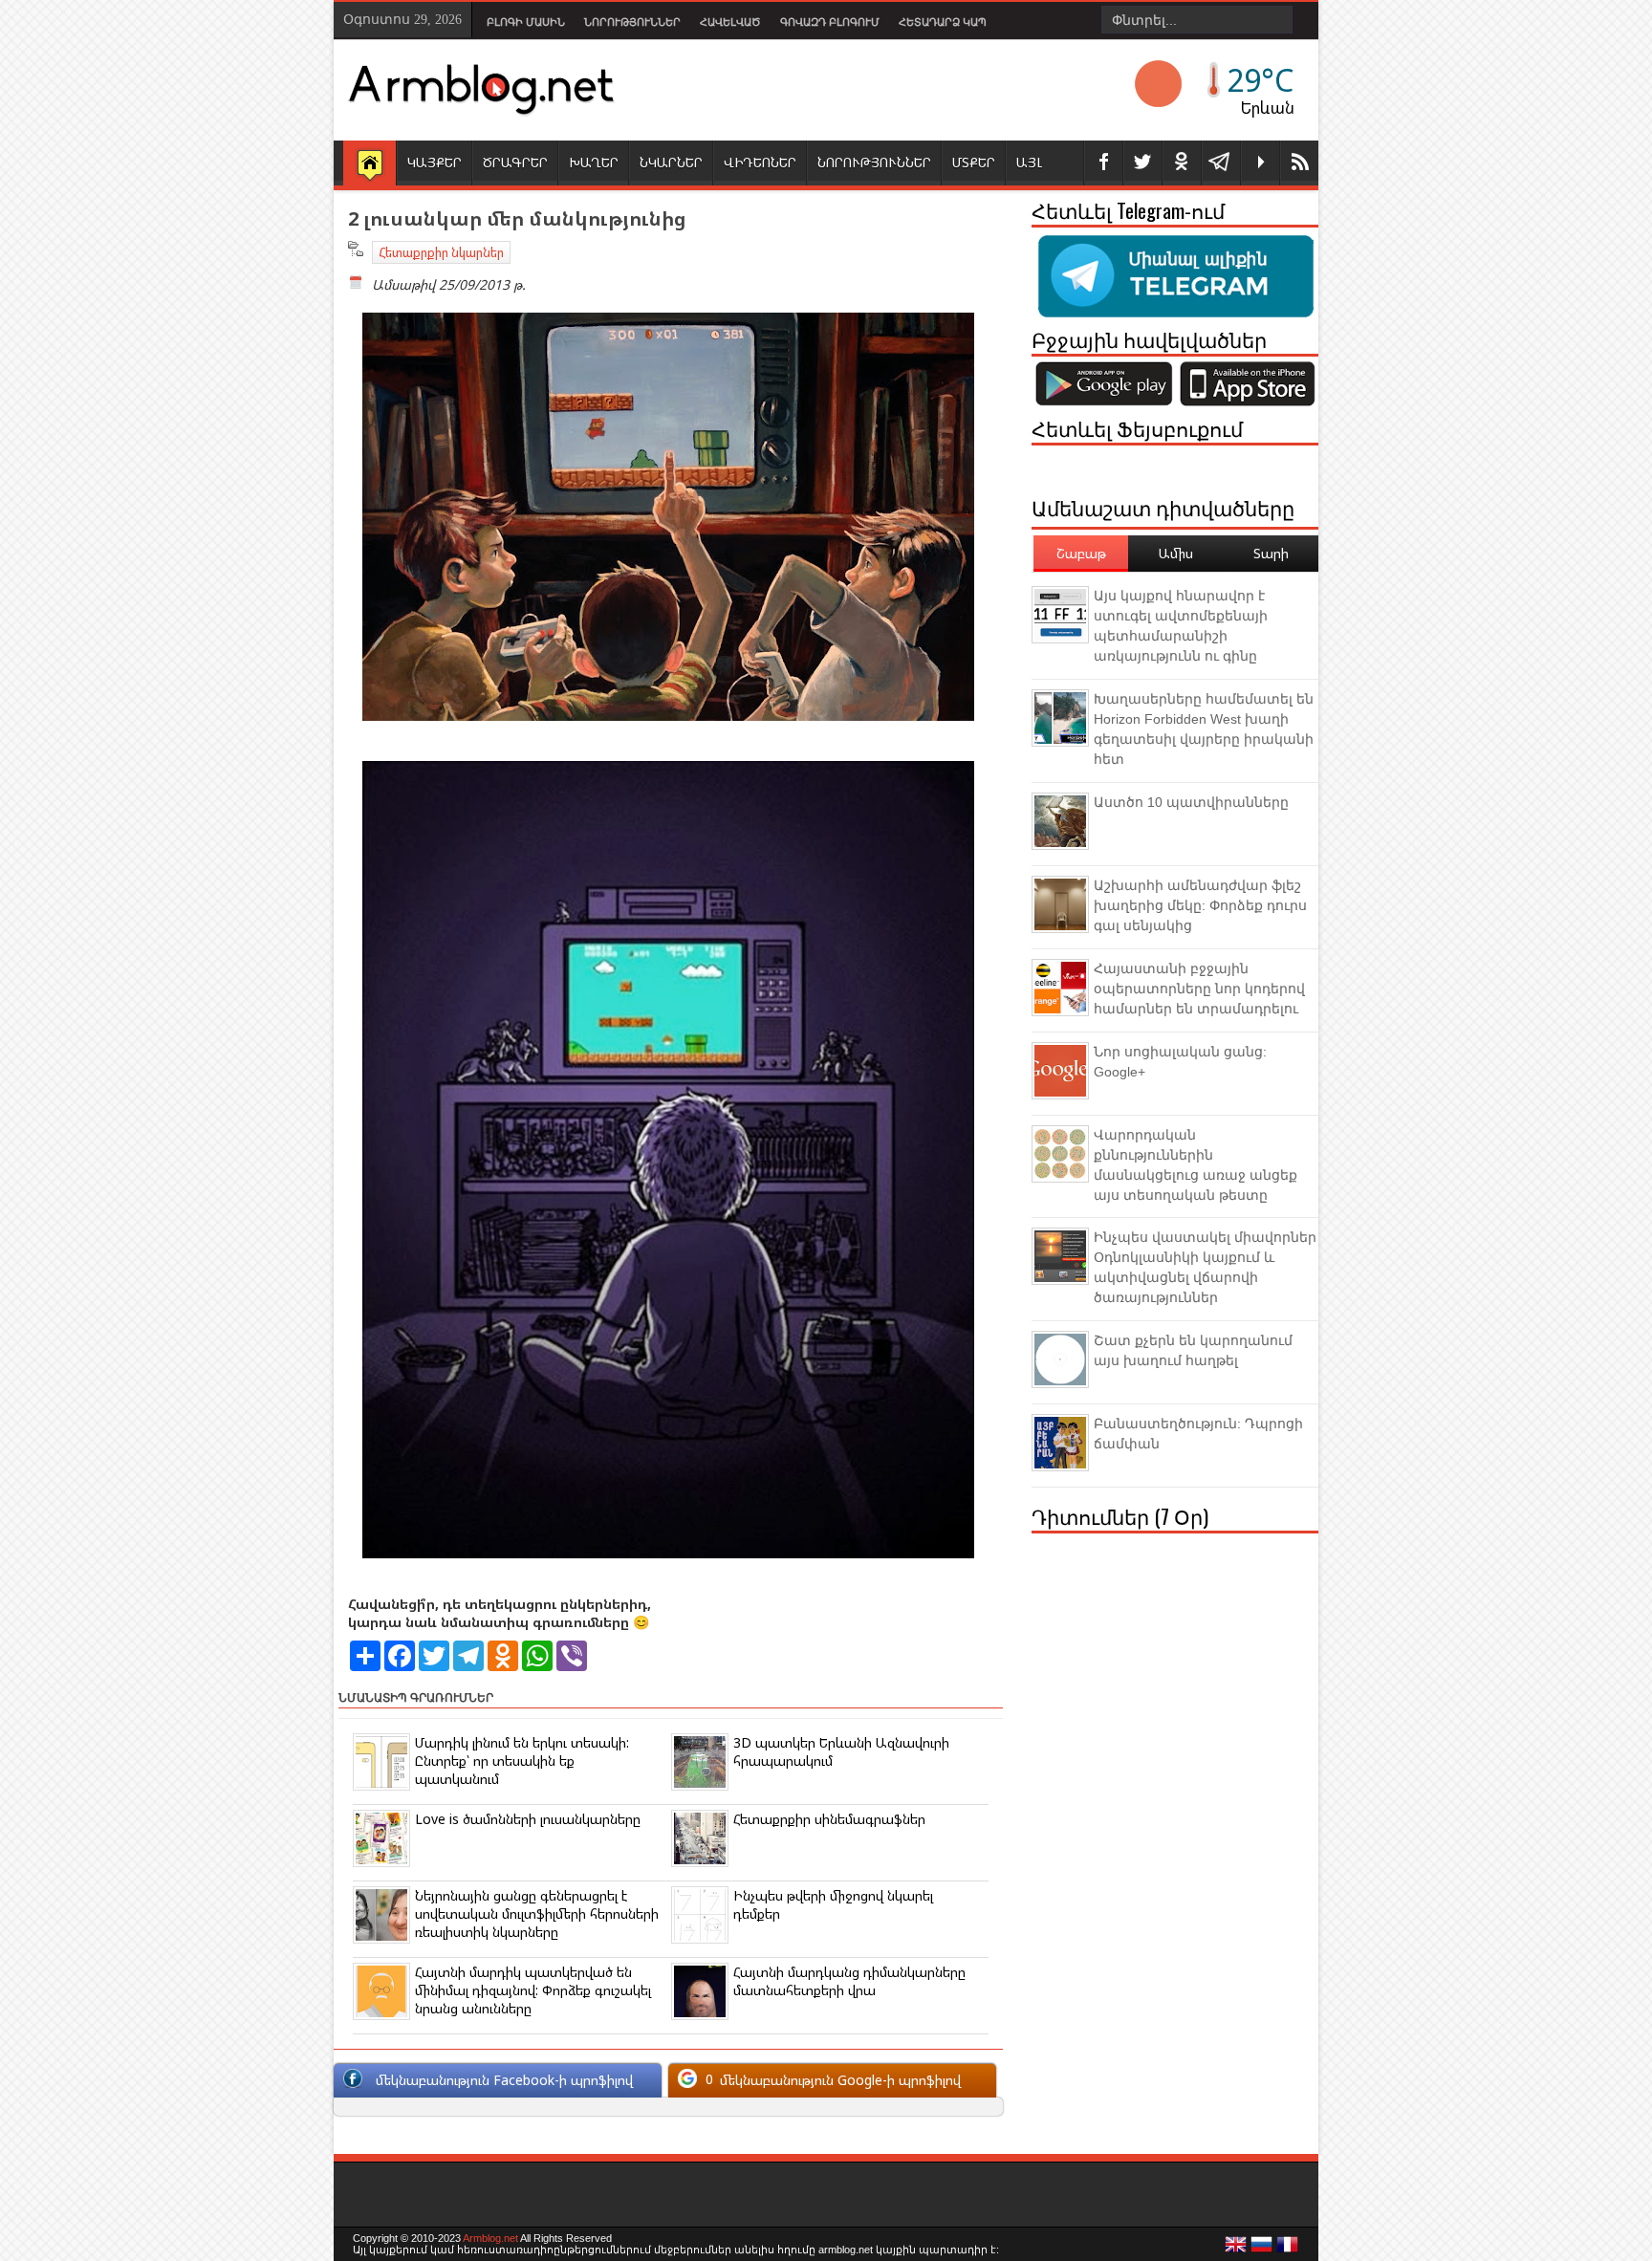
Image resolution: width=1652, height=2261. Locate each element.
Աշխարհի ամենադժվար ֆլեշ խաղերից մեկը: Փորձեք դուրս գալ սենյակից (1200, 905)
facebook (1103, 163)
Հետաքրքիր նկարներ (441, 252)
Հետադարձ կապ (943, 22)
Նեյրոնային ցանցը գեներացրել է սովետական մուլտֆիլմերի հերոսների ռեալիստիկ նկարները (537, 1913)
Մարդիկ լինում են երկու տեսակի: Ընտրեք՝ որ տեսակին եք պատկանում (522, 1761)
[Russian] (1262, 2250)
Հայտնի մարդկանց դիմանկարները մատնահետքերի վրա (849, 1981)
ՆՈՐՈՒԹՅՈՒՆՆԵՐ (874, 162)
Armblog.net (490, 2238)
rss (1299, 163)
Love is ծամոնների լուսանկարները (528, 1819)
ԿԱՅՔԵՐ (435, 162)
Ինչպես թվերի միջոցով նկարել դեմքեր (833, 1904)
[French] (1288, 2250)
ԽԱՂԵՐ (594, 162)
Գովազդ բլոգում (830, 22)
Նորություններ (632, 22)
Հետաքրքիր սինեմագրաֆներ (829, 1819)
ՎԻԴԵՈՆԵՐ (760, 162)
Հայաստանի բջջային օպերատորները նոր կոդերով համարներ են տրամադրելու (1199, 989)
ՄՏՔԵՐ (974, 162)
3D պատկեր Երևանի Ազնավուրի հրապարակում (841, 1751)
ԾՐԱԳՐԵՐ (515, 162)
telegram (1221, 163)
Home (370, 164)
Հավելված (730, 22)
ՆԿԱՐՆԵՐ (671, 162)
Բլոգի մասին (526, 22)
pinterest (1182, 163)
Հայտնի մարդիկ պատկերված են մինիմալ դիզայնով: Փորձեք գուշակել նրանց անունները (533, 1990)
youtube (1260, 163)
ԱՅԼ (1029, 162)
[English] (1236, 2250)
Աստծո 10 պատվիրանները (1191, 802)
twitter (1142, 163)
